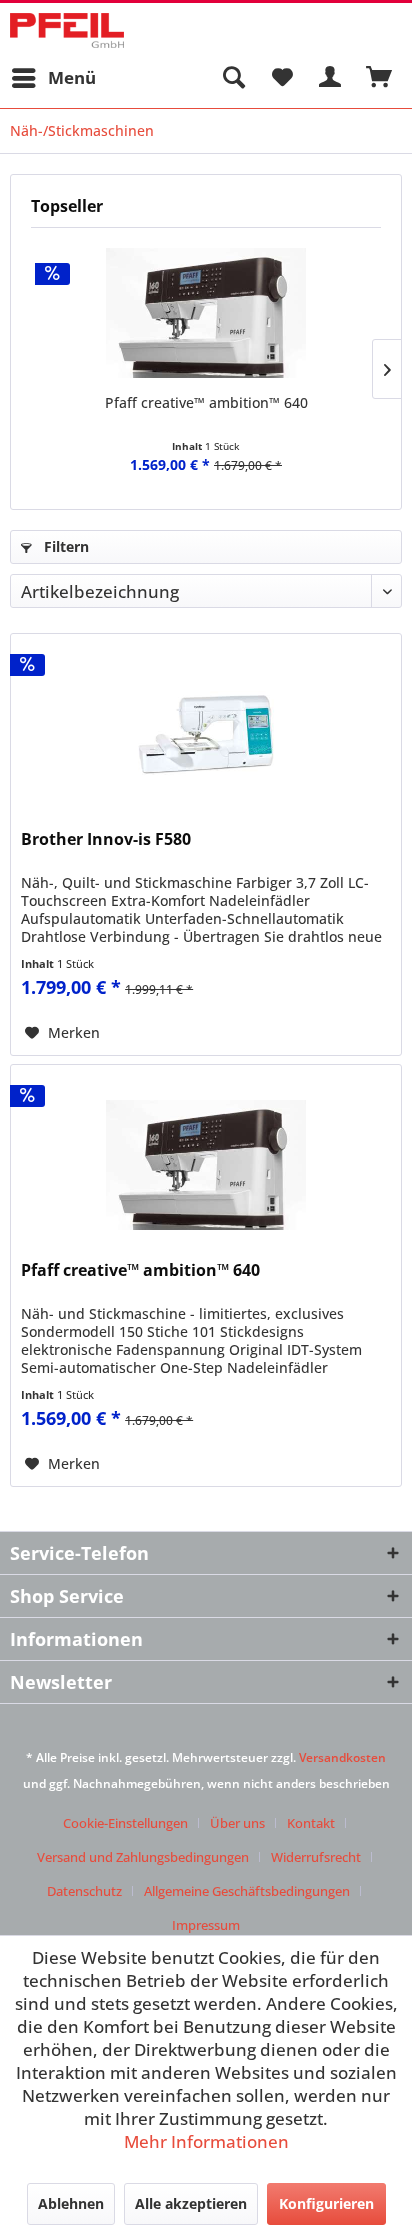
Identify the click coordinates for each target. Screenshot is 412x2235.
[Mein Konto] (331, 78)
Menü (72, 77)
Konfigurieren (326, 2203)
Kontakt (311, 1823)
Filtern (64, 546)
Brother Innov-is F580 (106, 839)
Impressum (206, 1925)
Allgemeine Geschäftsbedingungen (247, 1891)
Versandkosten (342, 1757)
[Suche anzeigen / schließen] (233, 78)
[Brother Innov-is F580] (206, 734)
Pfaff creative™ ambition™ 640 (206, 402)
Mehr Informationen (206, 2141)
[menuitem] (53, 78)
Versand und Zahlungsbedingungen (143, 1857)
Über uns (237, 1823)
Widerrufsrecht (316, 1857)
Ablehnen (71, 2203)
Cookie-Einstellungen (125, 1823)
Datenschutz (84, 1891)
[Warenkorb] (380, 78)
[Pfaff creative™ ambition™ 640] (206, 313)
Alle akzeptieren (191, 2203)
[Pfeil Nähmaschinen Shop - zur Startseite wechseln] (67, 30)
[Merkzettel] (282, 78)
